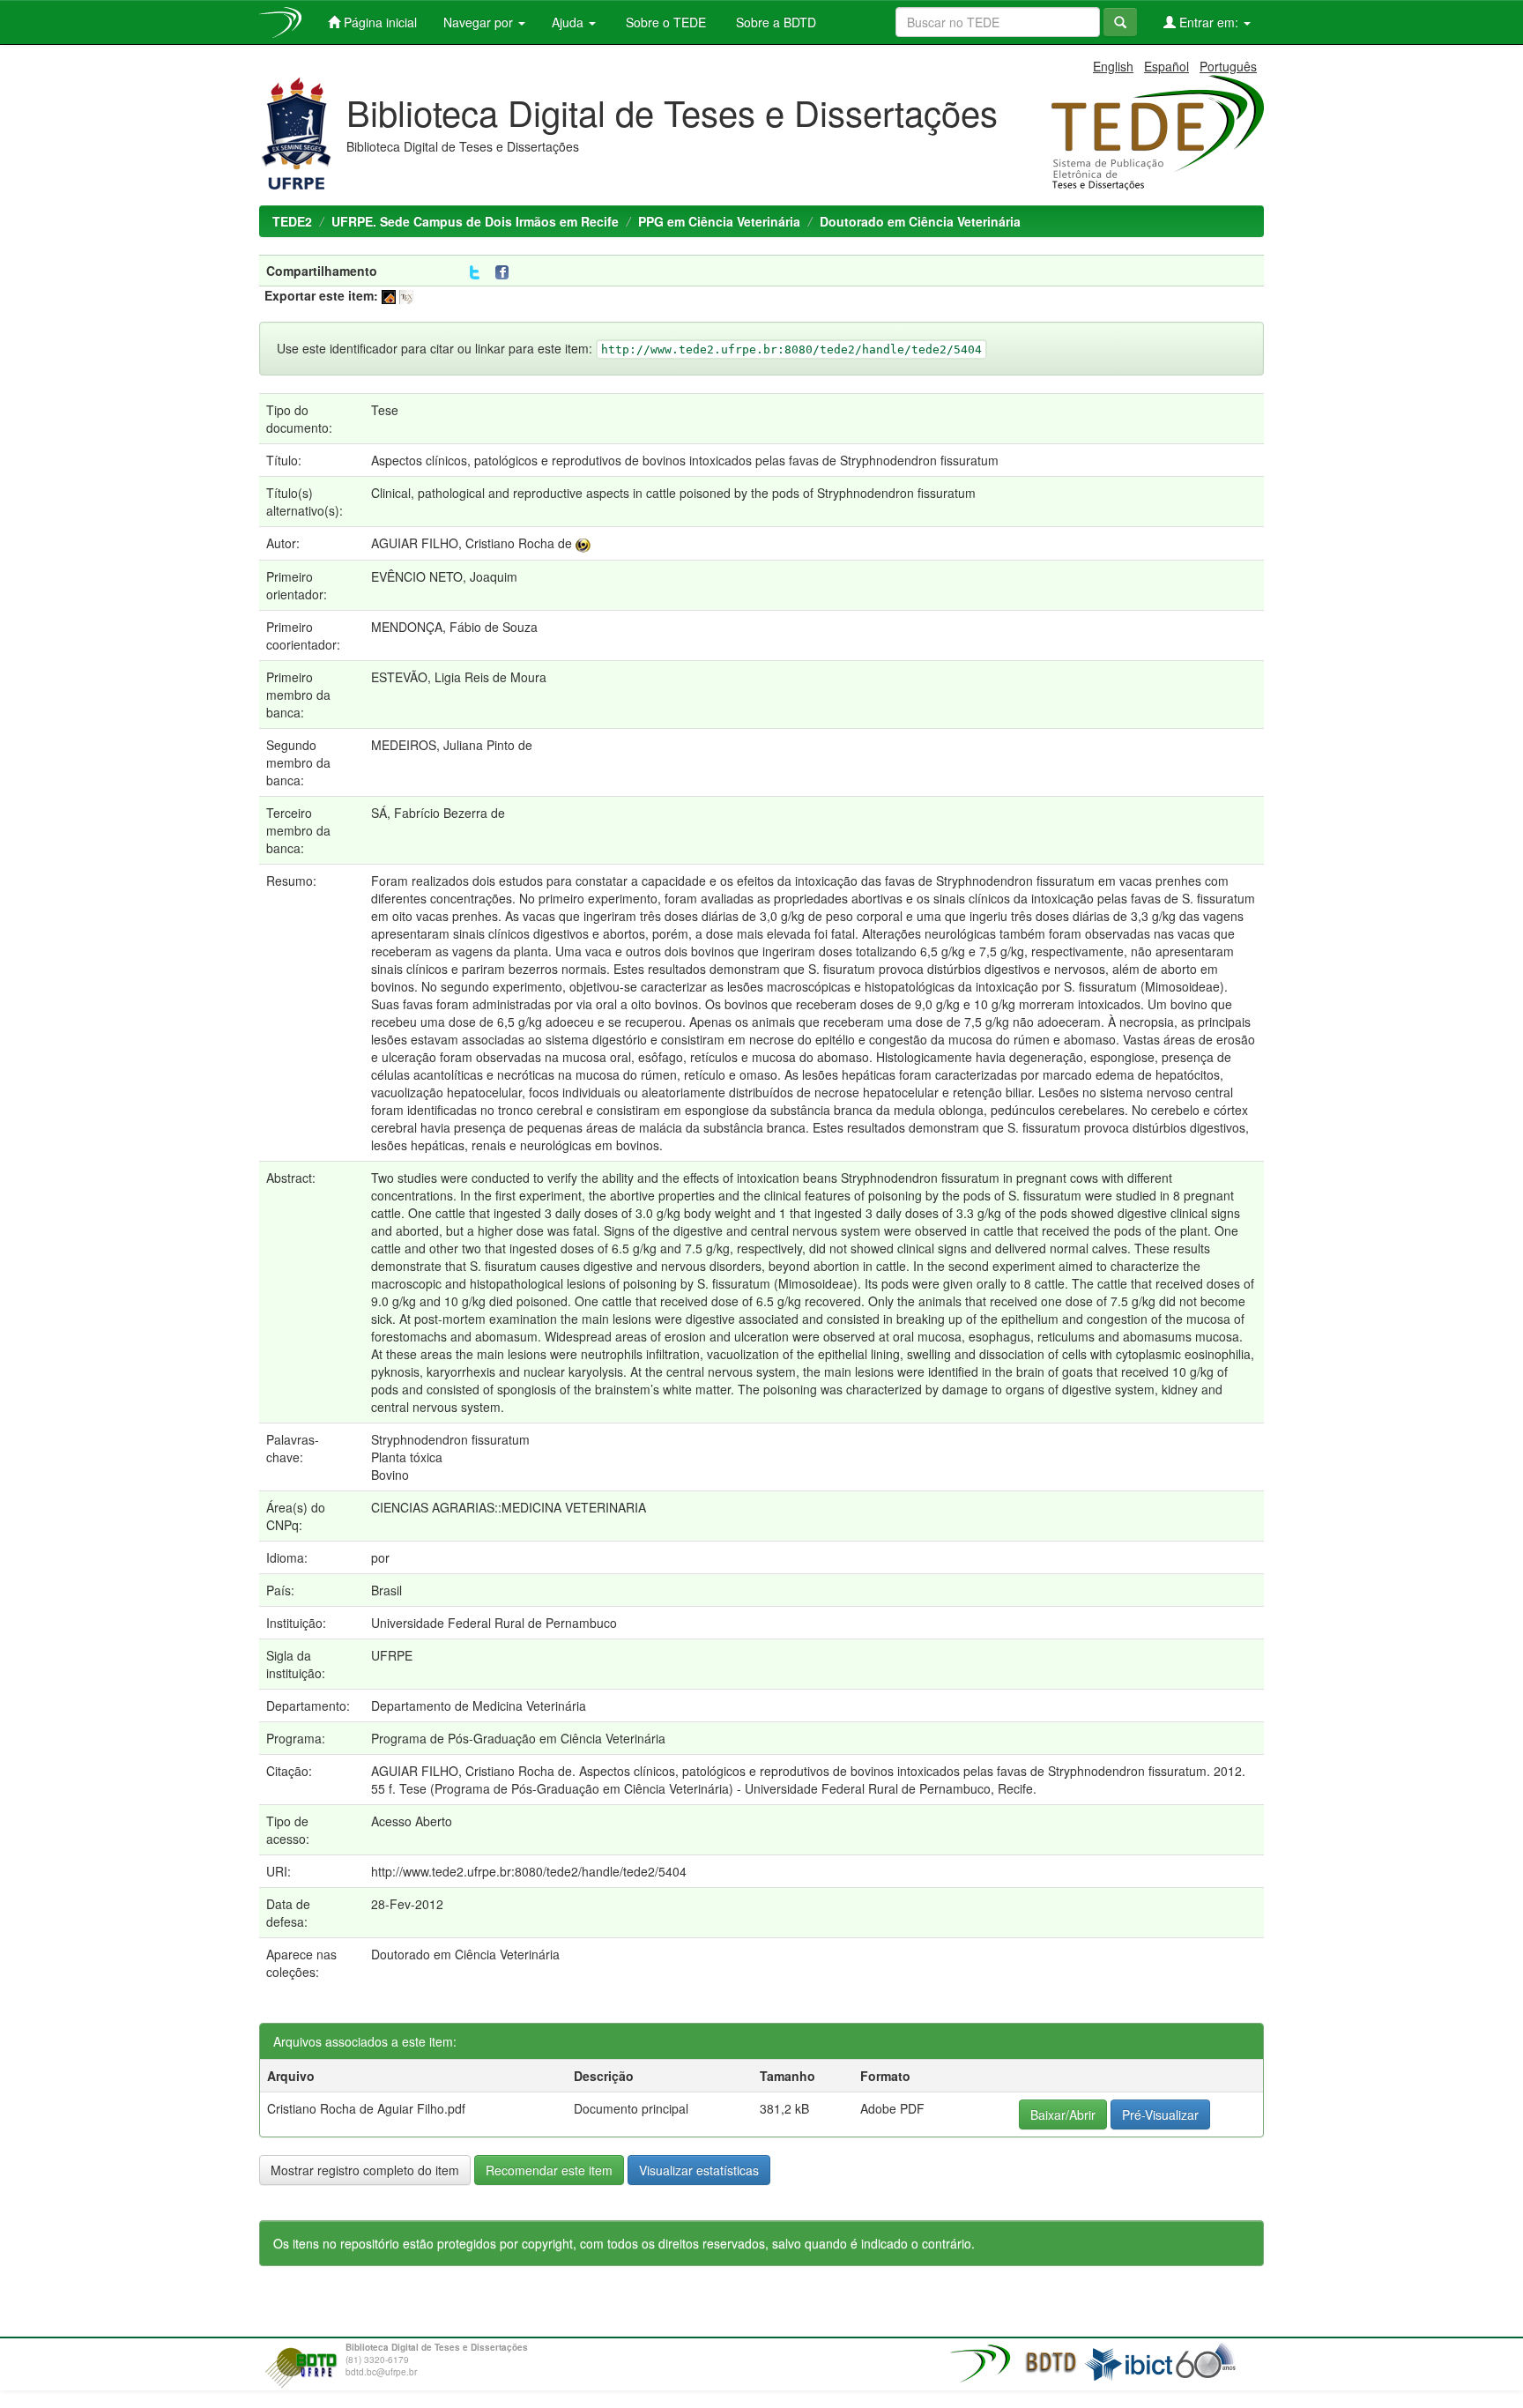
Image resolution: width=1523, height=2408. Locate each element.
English (1113, 66)
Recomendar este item (549, 2170)
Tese (385, 410)
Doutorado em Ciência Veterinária (920, 221)
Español (1166, 66)
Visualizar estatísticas (699, 2170)
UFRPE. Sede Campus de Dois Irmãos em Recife (475, 221)
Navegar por (480, 22)
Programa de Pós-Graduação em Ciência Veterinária (518, 1738)
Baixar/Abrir (1063, 2114)
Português (1228, 66)
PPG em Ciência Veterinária (719, 221)
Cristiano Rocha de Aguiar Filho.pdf (366, 2108)
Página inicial (379, 22)
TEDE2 (292, 221)
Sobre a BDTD (774, 22)
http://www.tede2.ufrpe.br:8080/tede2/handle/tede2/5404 (529, 1871)
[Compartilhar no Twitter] (475, 273)
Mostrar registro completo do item (365, 2170)
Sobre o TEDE (664, 22)
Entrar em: (1209, 22)
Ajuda (569, 22)
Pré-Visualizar (1160, 2114)
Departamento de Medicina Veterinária (479, 1706)
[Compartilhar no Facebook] (506, 273)
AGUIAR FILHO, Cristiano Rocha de (472, 543)
